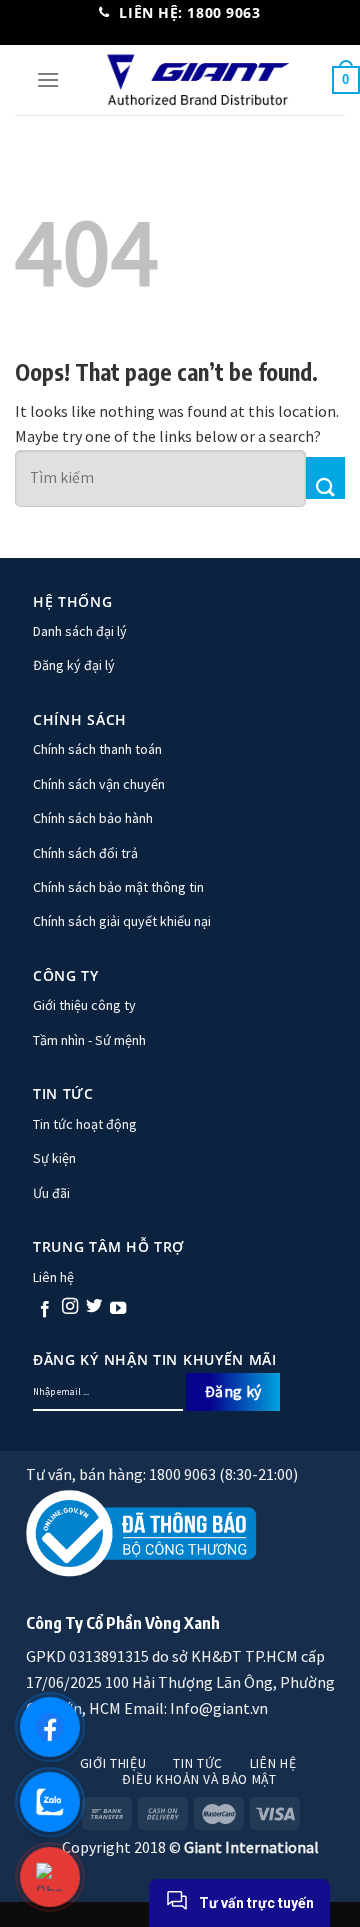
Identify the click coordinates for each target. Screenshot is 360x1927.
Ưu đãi (51, 1193)
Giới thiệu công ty (84, 1005)
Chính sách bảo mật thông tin (118, 887)
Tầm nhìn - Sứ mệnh (89, 1040)
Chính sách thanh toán (97, 749)
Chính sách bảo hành (93, 818)
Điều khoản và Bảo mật (199, 1779)
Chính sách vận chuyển (99, 784)
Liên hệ (53, 1277)
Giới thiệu (113, 1763)
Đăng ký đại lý (74, 665)
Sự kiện (54, 1158)
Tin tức (198, 1763)
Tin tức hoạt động (85, 1124)
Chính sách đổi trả (85, 853)
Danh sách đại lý (80, 631)
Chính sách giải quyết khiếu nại (122, 921)
